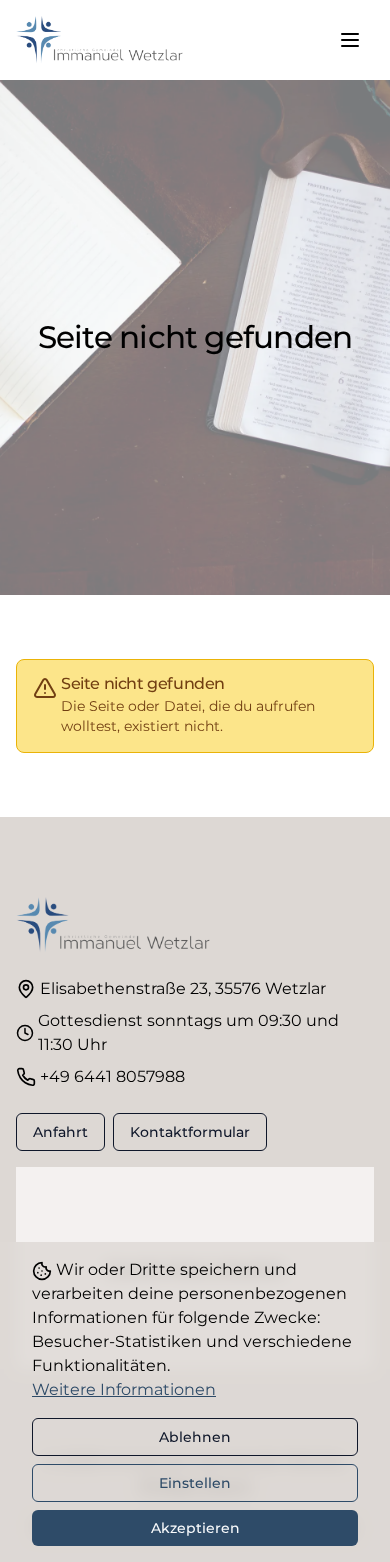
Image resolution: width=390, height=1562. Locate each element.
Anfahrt (60, 1132)
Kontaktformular (190, 1132)
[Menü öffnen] (350, 40)
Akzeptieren (195, 1528)
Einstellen (195, 1483)
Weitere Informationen (124, 1389)
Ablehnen (195, 1437)
